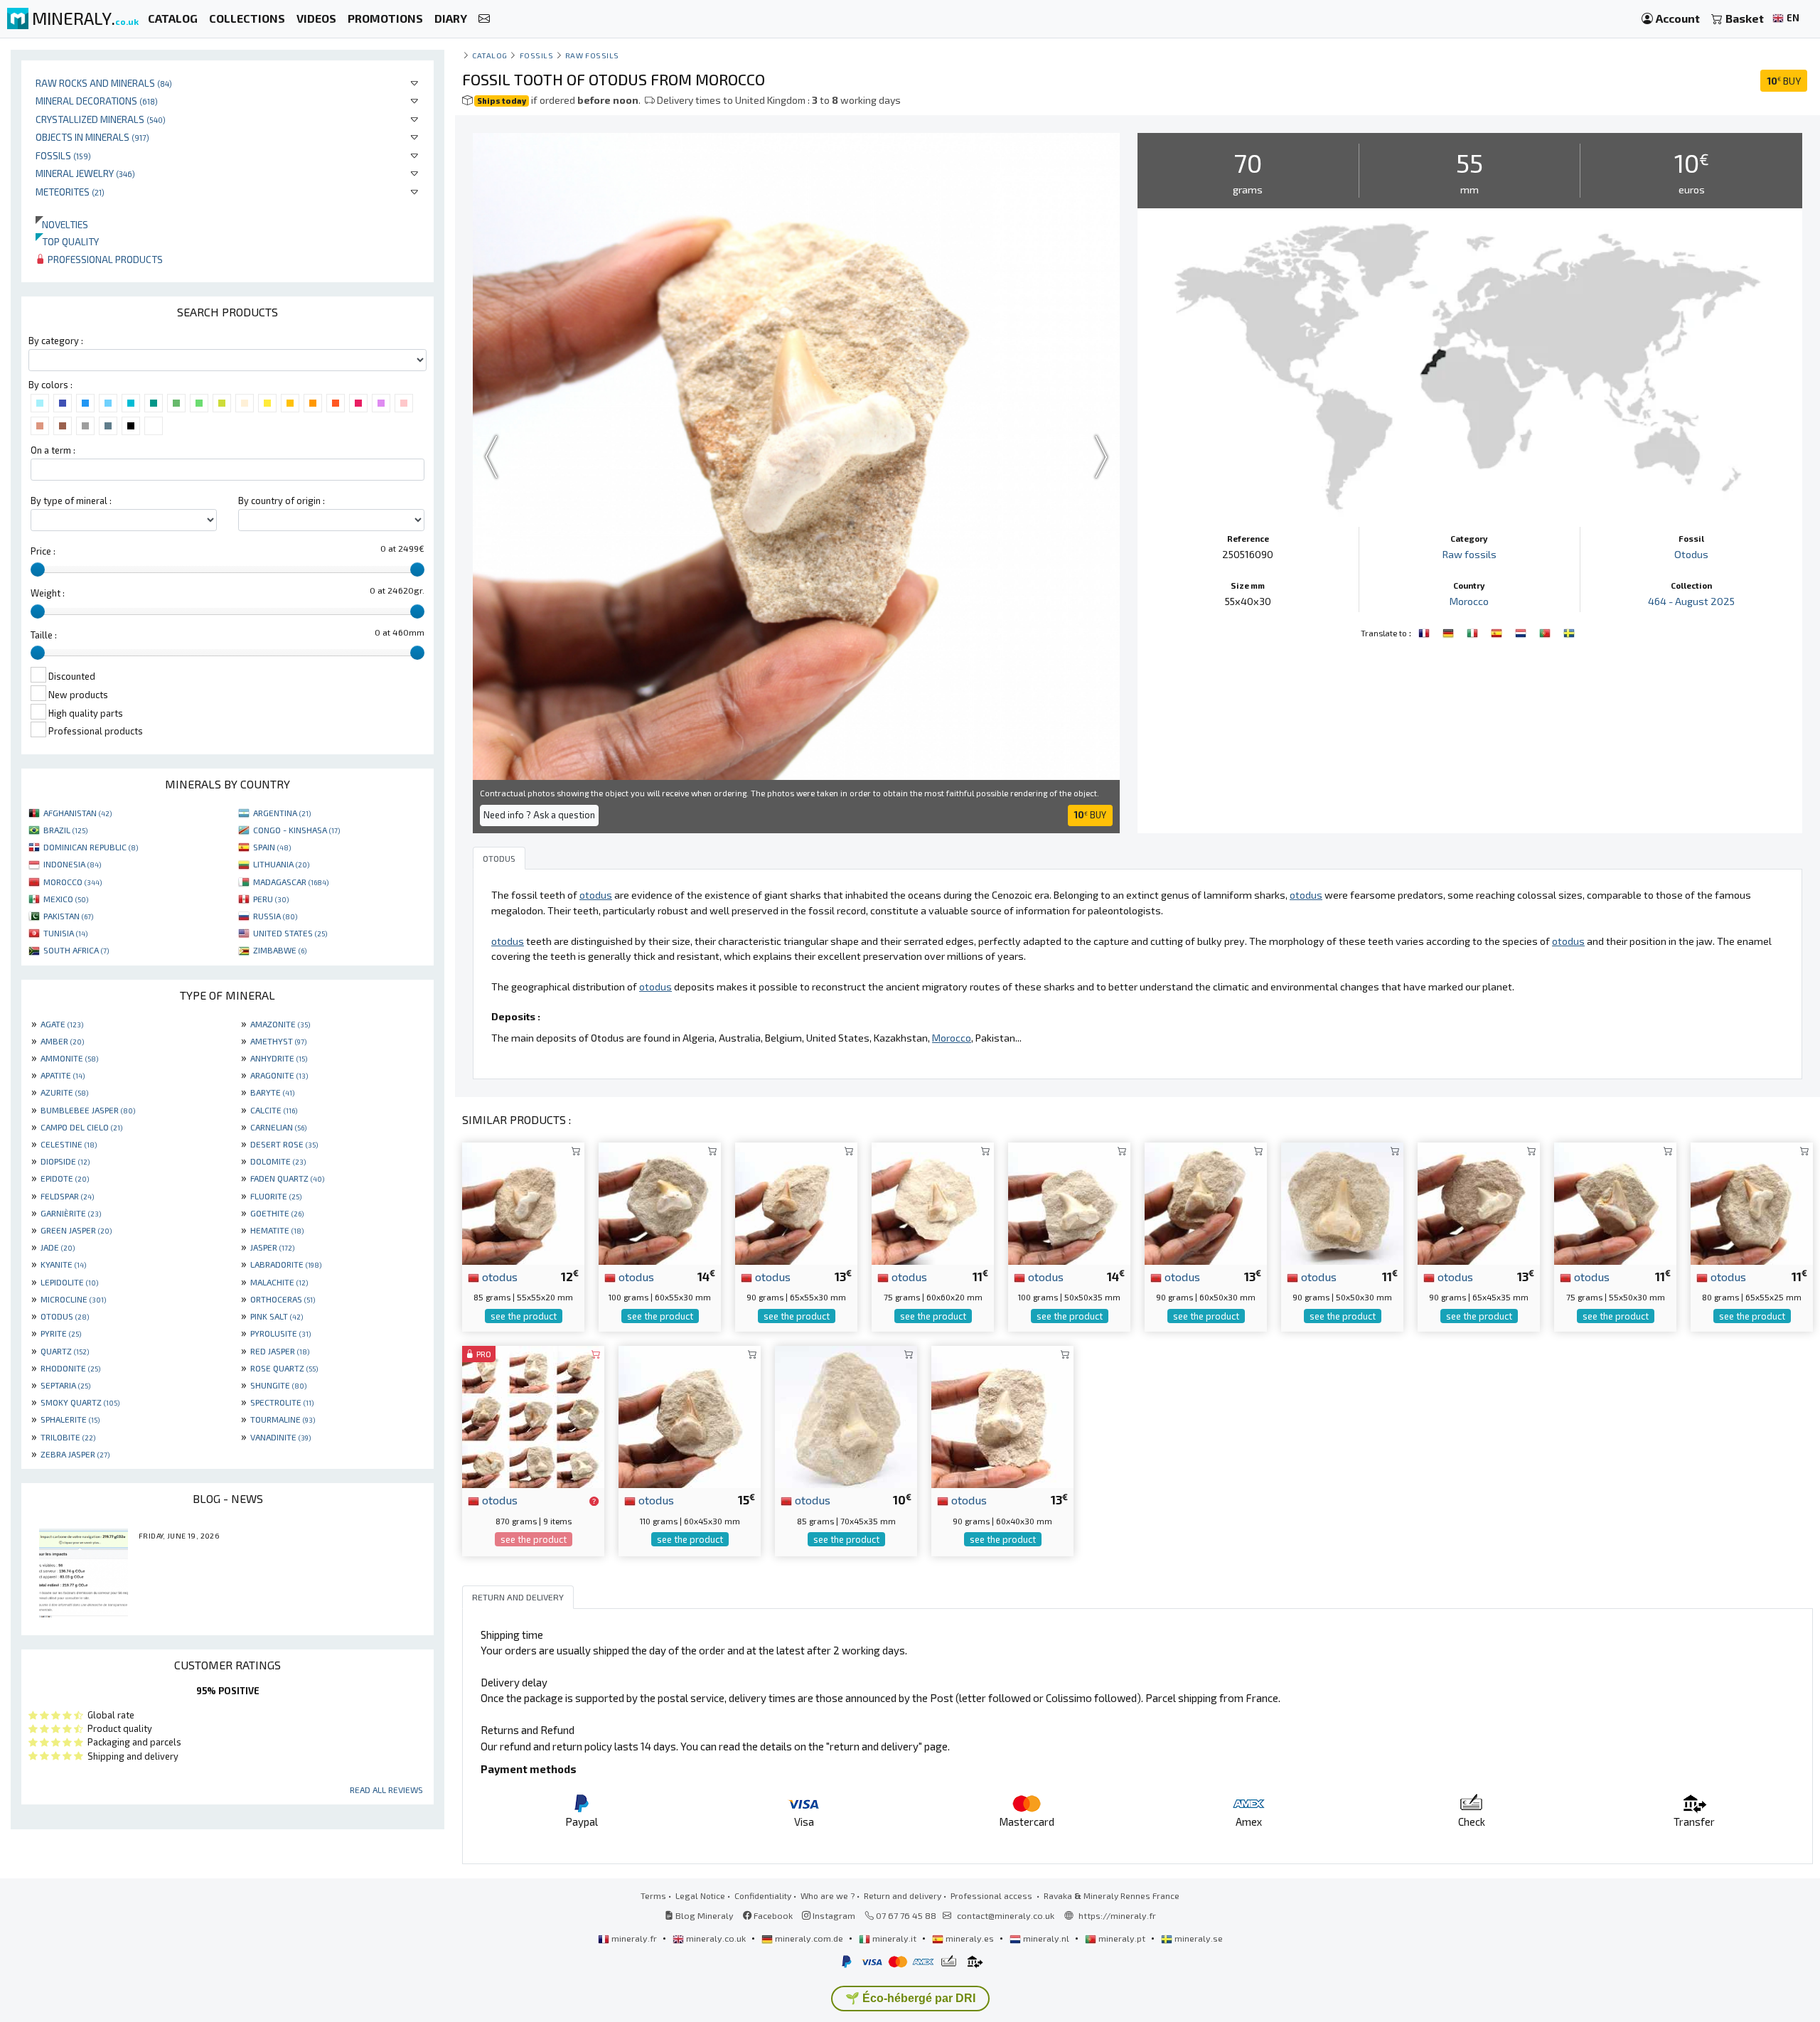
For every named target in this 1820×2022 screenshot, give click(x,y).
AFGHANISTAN (77, 813)
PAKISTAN (68, 916)
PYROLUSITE (280, 1333)
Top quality (67, 241)
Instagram (833, 1915)
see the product (524, 1316)
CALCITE (274, 1110)
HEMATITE (277, 1230)
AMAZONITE (280, 1024)
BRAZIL (65, 830)
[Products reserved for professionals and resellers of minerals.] (594, 1501)
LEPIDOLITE (69, 1282)
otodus (498, 1276)
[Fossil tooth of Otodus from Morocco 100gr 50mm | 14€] (1069, 1201)
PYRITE (61, 1333)
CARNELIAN (278, 1127)
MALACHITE (279, 1282)
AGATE (62, 1024)
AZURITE (64, 1092)
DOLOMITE (278, 1161)
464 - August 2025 (1691, 601)
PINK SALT (277, 1316)
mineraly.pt (1122, 1938)
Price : (43, 551)
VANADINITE (280, 1437)
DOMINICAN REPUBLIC (91, 847)
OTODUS (65, 1316)
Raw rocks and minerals (104, 83)
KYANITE (63, 1264)
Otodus (1691, 554)
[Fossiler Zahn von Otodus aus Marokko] (1450, 631)
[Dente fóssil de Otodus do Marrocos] (1546, 631)
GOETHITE (277, 1213)
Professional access (992, 1895)
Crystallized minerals (101, 119)
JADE (58, 1247)
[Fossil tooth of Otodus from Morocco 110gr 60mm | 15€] (690, 1415)
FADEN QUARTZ (287, 1178)
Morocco (1469, 601)
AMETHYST (278, 1041)
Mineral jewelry (85, 173)
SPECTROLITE (282, 1402)
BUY (1784, 81)
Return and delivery (903, 1895)
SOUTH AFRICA (76, 950)
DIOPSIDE (65, 1161)
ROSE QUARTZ (284, 1368)
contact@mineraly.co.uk (1006, 1915)
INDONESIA (72, 864)
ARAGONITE (279, 1075)
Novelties (62, 224)
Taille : (44, 635)
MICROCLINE (73, 1299)
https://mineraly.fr (1117, 1915)
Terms (653, 1895)
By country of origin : (282, 501)
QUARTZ (65, 1351)
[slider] (38, 569)
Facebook (772, 1915)
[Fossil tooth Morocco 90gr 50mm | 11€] (1342, 1201)
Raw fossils (592, 55)
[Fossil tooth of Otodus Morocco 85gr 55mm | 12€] (523, 1201)
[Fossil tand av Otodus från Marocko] (1569, 631)
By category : (56, 341)
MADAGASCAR (291, 882)
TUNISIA (65, 933)
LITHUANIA (281, 864)
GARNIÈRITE (71, 1213)
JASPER (272, 1247)
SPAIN (272, 847)
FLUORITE (276, 1196)
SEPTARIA (65, 1385)
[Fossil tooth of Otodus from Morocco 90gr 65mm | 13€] (796, 1201)
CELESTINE (69, 1144)
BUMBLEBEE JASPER (88, 1110)
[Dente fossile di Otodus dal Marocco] (1474, 631)
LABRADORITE (286, 1264)
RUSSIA (275, 916)
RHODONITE (70, 1368)
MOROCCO (73, 882)
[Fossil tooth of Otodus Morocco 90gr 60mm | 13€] (1206, 1201)
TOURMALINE (283, 1419)
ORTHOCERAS (283, 1299)
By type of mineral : (71, 501)
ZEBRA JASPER (75, 1454)
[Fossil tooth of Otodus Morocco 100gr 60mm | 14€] (660, 1201)
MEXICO (66, 899)
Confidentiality (763, 1895)
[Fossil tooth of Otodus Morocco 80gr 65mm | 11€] (1752, 1201)
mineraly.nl (1046, 1938)
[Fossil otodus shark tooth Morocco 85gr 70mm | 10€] (846, 1415)
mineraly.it (894, 1938)
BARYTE (272, 1092)
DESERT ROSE (284, 1144)
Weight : (48, 593)
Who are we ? (828, 1895)
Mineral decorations (97, 101)
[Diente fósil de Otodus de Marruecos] (1498, 631)
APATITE (63, 1075)
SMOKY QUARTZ (80, 1402)
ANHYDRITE (279, 1058)
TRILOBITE (68, 1437)
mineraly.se (1198, 1938)
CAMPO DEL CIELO (81, 1127)
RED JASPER (280, 1351)
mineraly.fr (634, 1938)
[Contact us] (484, 19)
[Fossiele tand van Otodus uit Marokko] (1522, 631)
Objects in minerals (92, 137)
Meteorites (70, 192)
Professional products (104, 259)
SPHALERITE (70, 1419)
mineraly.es (970, 1938)
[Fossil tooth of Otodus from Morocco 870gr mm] (533, 1415)
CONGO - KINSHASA (296, 830)
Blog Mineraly (703, 1915)
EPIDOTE (65, 1178)
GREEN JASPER (76, 1230)
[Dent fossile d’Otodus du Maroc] (1425, 631)
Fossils (63, 155)
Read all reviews (386, 1790)
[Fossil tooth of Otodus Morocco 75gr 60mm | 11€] (933, 1201)
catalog (490, 55)
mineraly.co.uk (716, 1938)
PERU (271, 899)
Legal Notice (700, 1895)
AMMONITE (69, 1058)
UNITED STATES (290, 933)
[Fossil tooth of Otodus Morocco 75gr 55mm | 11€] (1615, 1201)
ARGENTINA (282, 813)
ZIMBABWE (280, 950)
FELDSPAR (67, 1196)
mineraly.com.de (809, 1938)
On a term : (53, 450)
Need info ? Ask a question (539, 815)
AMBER (62, 1041)
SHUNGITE (278, 1385)
